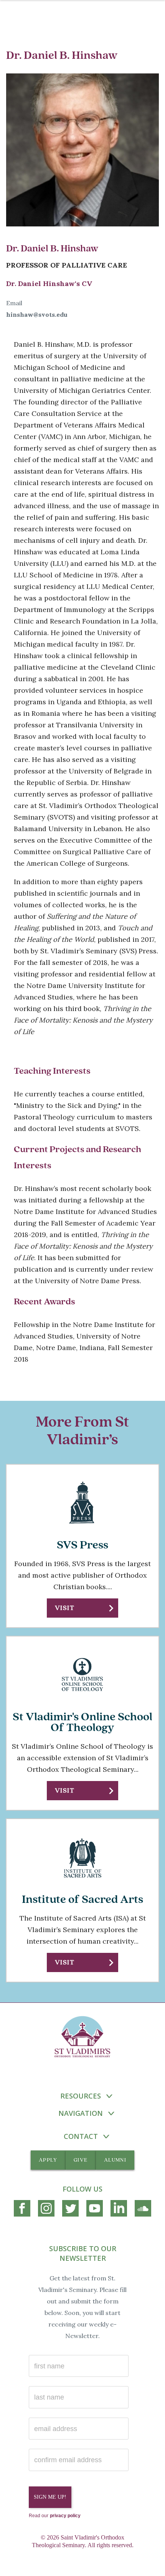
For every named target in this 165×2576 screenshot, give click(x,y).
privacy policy (65, 2516)
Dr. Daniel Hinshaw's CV (49, 284)
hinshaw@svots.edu (37, 314)
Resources (81, 2096)
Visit (65, 1608)
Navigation (81, 2113)
